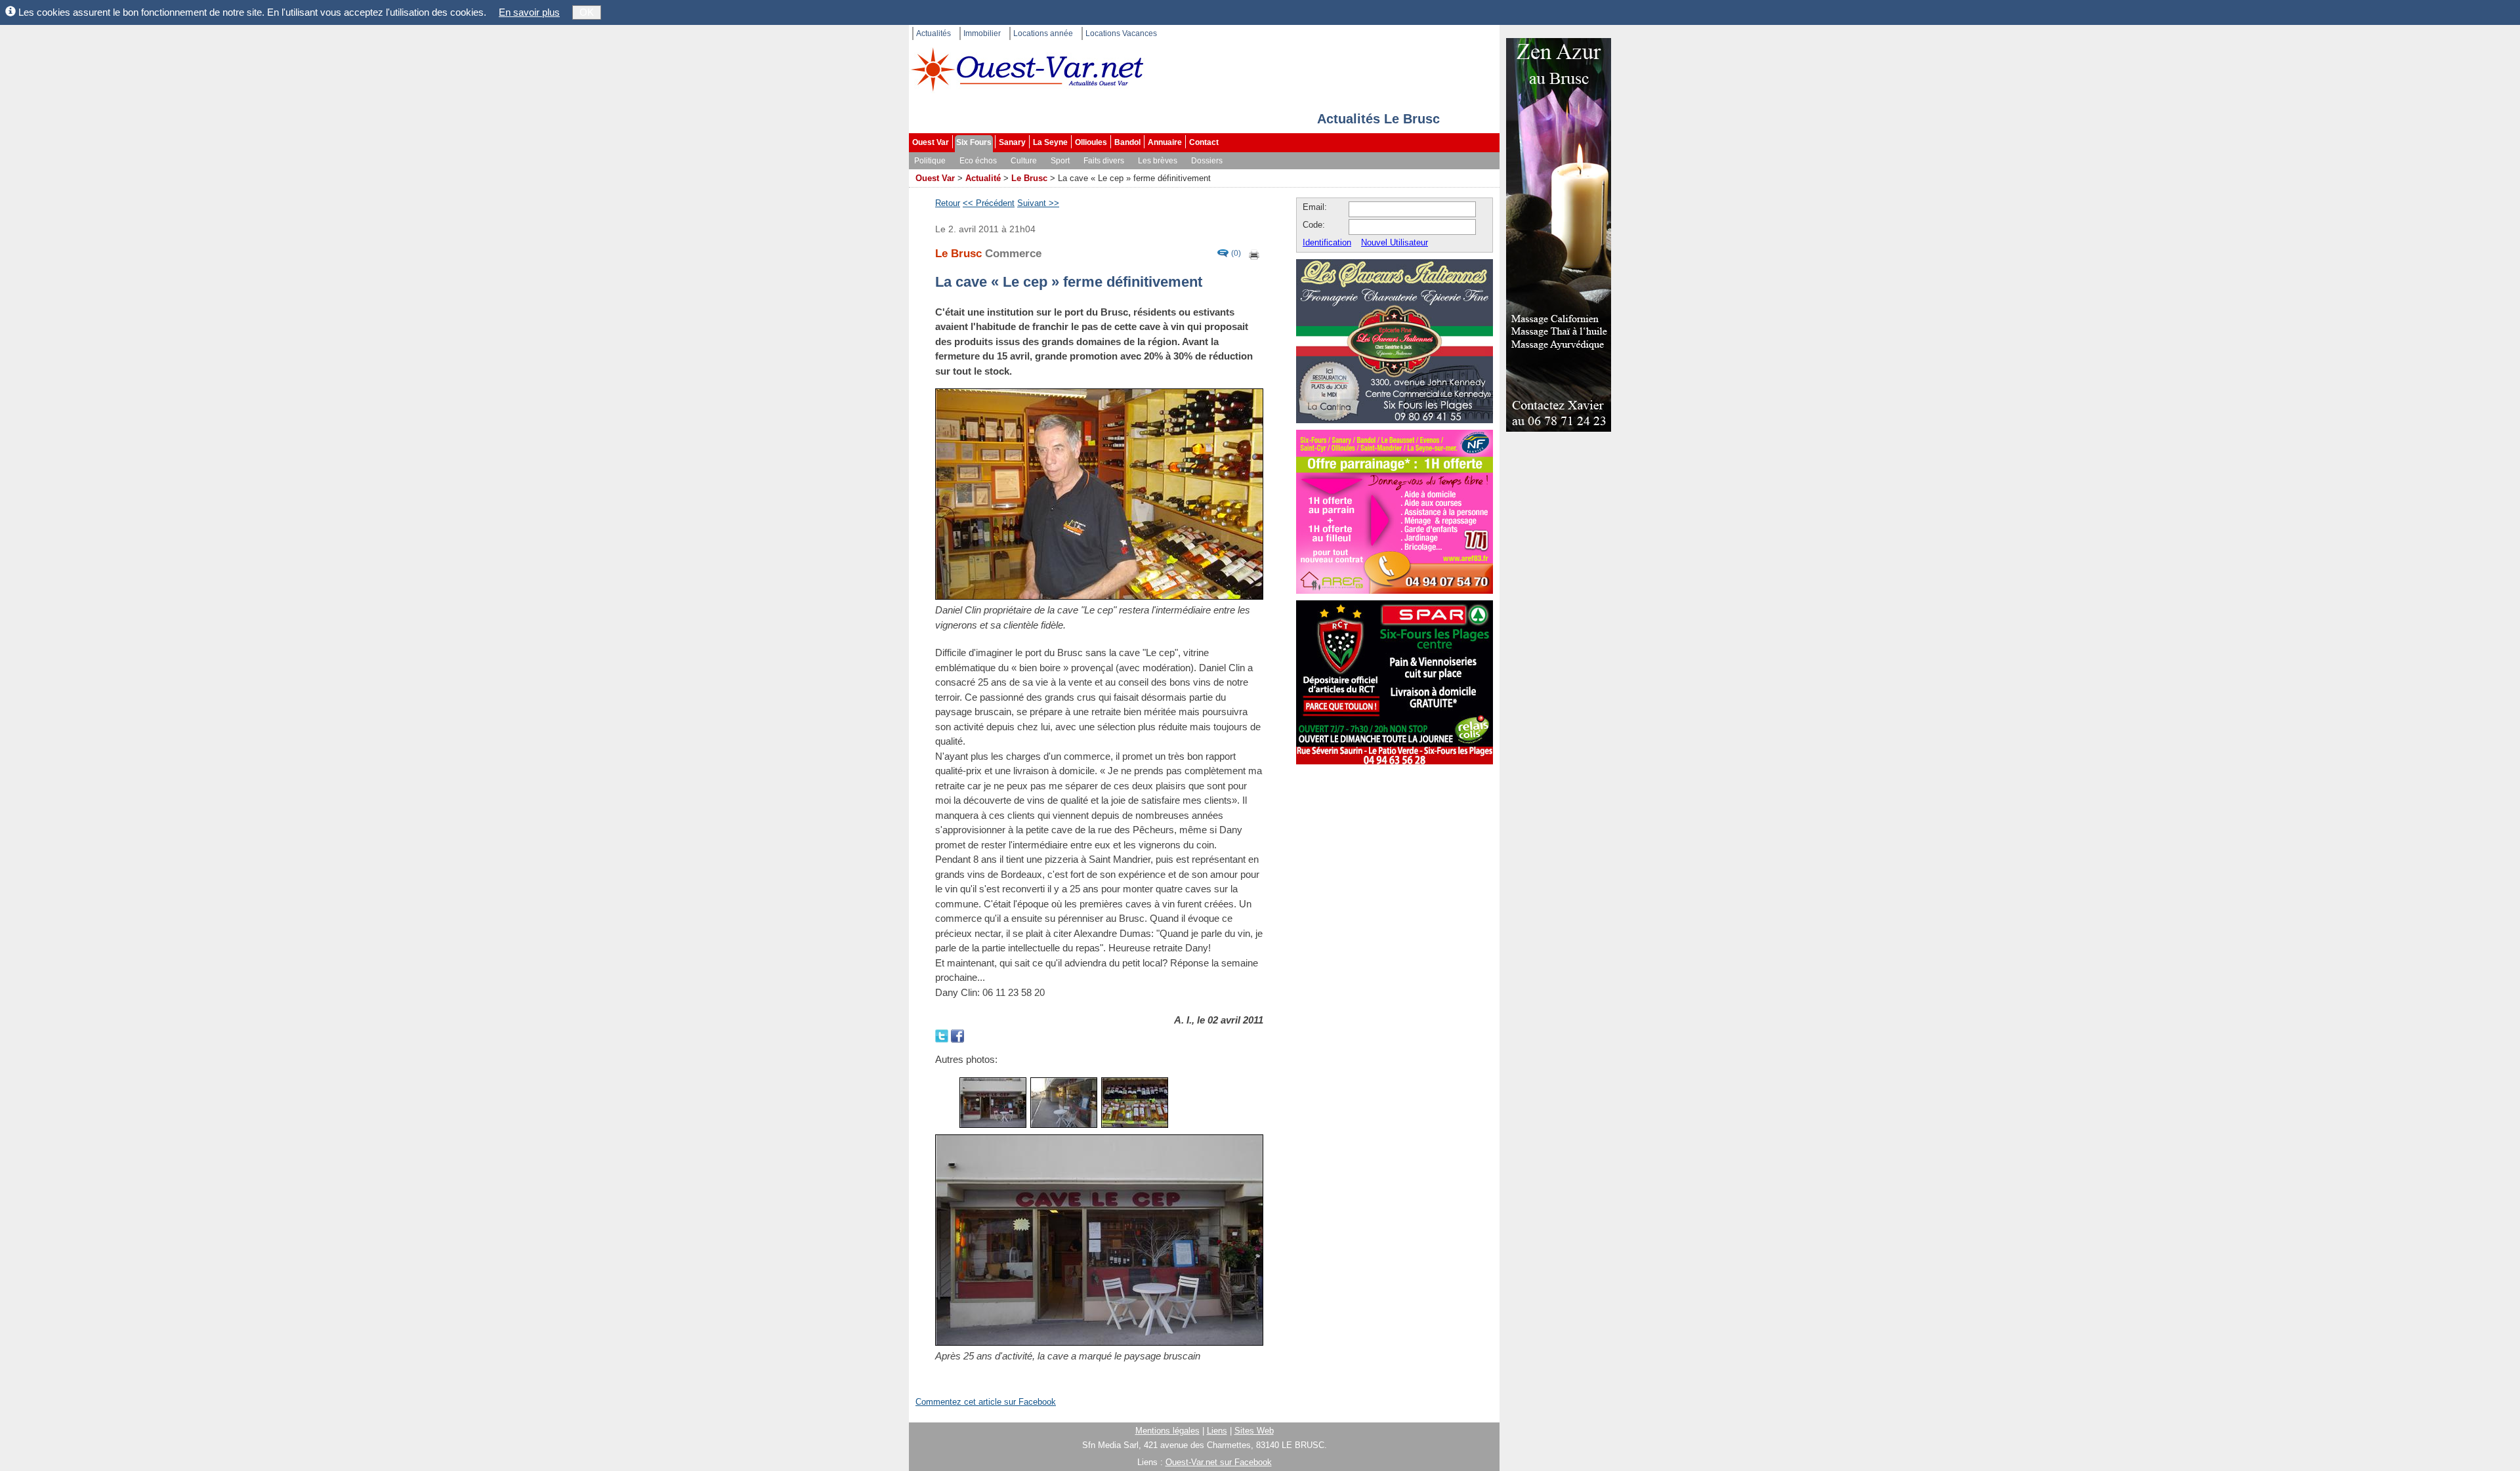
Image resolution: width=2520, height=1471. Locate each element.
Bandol (1127, 142)
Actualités (934, 33)
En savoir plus (529, 12)
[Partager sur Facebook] (957, 1035)
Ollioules (1091, 142)
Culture (1024, 161)
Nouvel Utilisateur (1395, 242)
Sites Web (1254, 1431)
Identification (1327, 242)
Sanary (1012, 142)
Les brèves (1158, 161)
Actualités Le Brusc (1378, 119)
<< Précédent (989, 203)
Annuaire (1165, 142)
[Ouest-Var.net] (1027, 69)
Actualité (983, 178)
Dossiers (1207, 161)
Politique (930, 161)
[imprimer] (1255, 254)
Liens (1217, 1431)
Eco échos (978, 161)
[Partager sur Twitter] (943, 1035)
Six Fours (974, 142)
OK (587, 12)
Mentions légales (1167, 1431)
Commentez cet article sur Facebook (986, 1402)
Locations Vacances (1121, 33)
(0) (1236, 254)
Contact (1204, 142)
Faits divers (1104, 161)
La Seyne (1050, 142)
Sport (1060, 161)
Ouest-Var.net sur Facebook (1219, 1462)
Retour (948, 203)
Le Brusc (1029, 178)
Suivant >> (1038, 203)
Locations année (1043, 33)
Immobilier (982, 33)
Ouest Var (931, 142)
